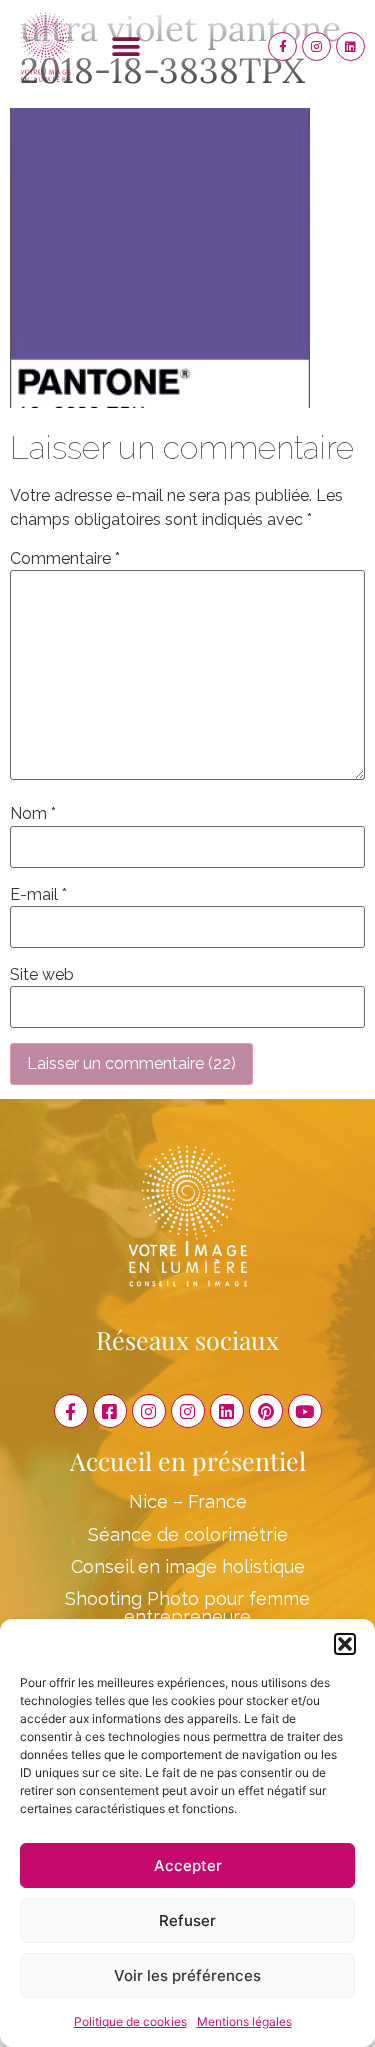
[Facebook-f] (282, 46)
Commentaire (65, 559)
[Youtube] (305, 1411)
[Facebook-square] (110, 1411)
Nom (33, 814)
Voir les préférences (187, 1975)
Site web (42, 975)
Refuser (187, 1920)
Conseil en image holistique (188, 1566)
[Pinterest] (266, 1411)
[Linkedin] (350, 46)
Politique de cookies (130, 2021)
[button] (345, 1644)
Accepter (188, 1865)
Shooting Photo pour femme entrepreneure (187, 1607)
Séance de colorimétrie (188, 1534)
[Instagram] (316, 46)
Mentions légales (244, 2021)
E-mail (38, 895)
